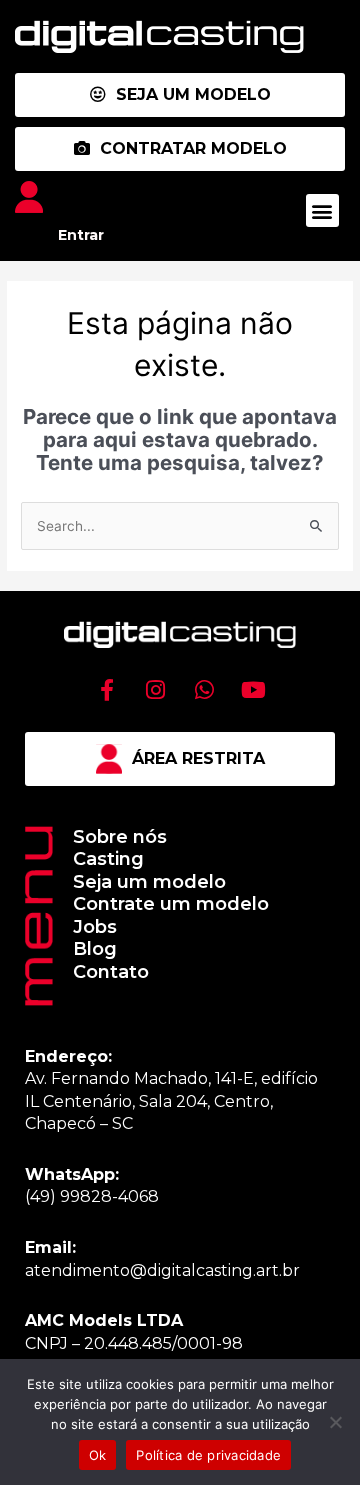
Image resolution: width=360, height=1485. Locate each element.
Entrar (81, 235)
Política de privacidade (208, 1455)
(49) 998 (58, 1196)
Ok (98, 1455)
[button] (322, 210)
